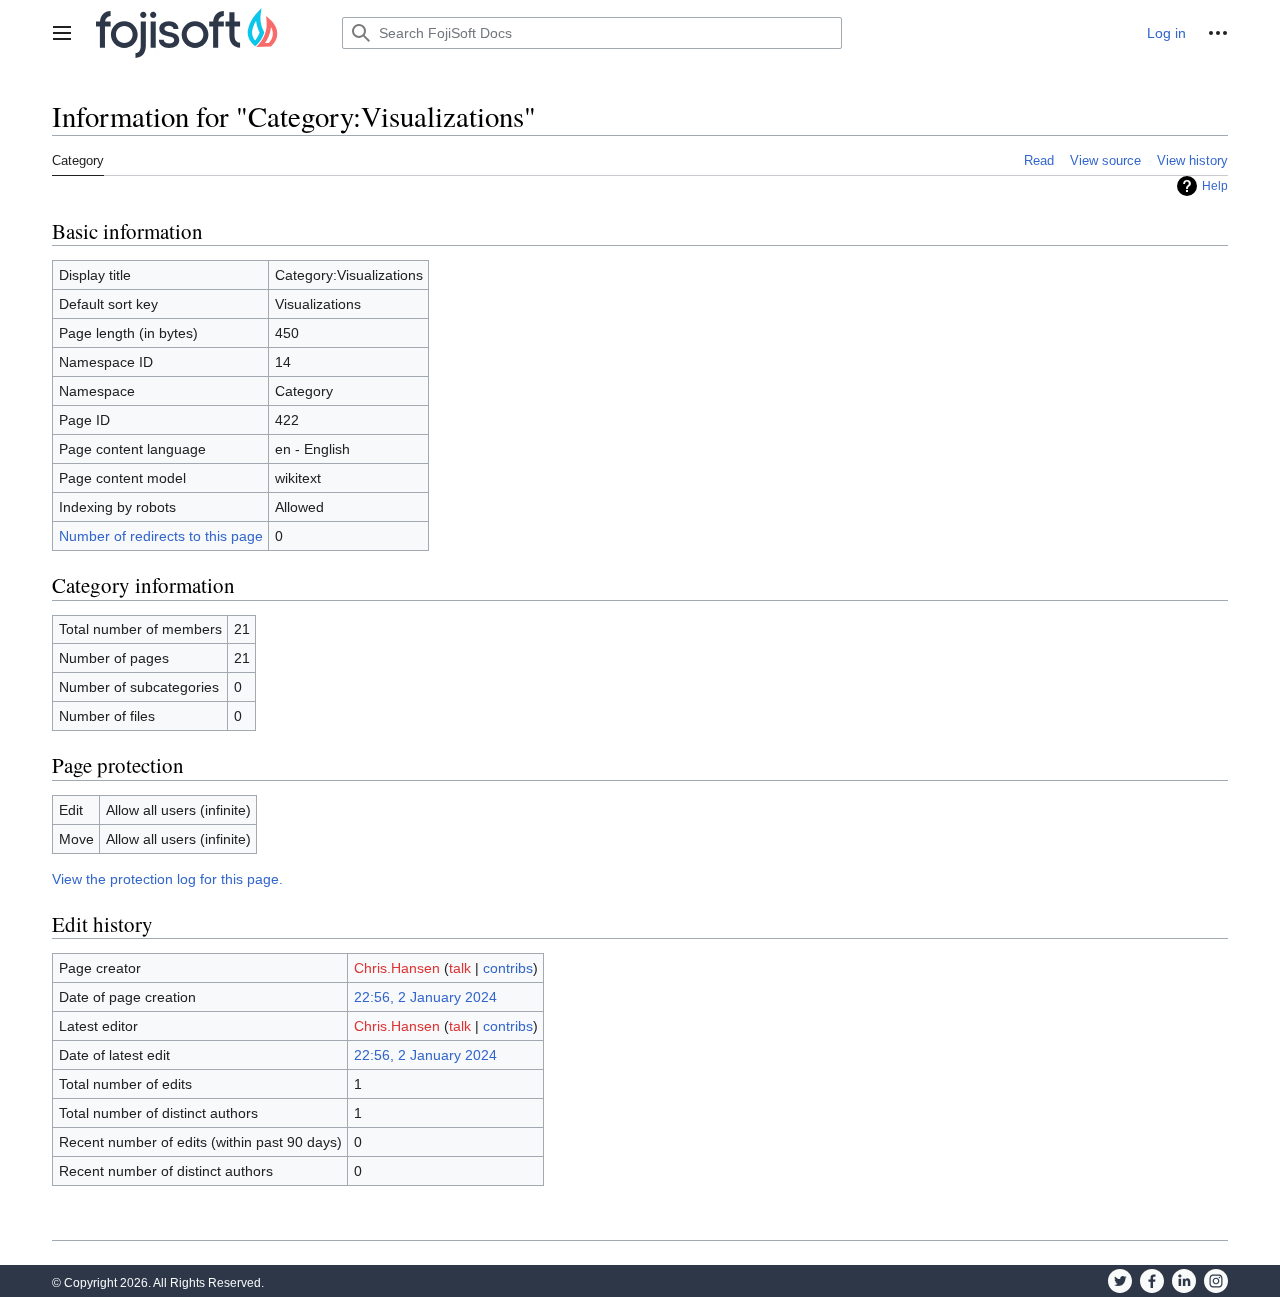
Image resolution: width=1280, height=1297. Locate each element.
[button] (62, 33)
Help (1215, 186)
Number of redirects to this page (161, 536)
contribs (508, 968)
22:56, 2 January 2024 (425, 997)
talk (460, 968)
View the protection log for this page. (167, 879)
